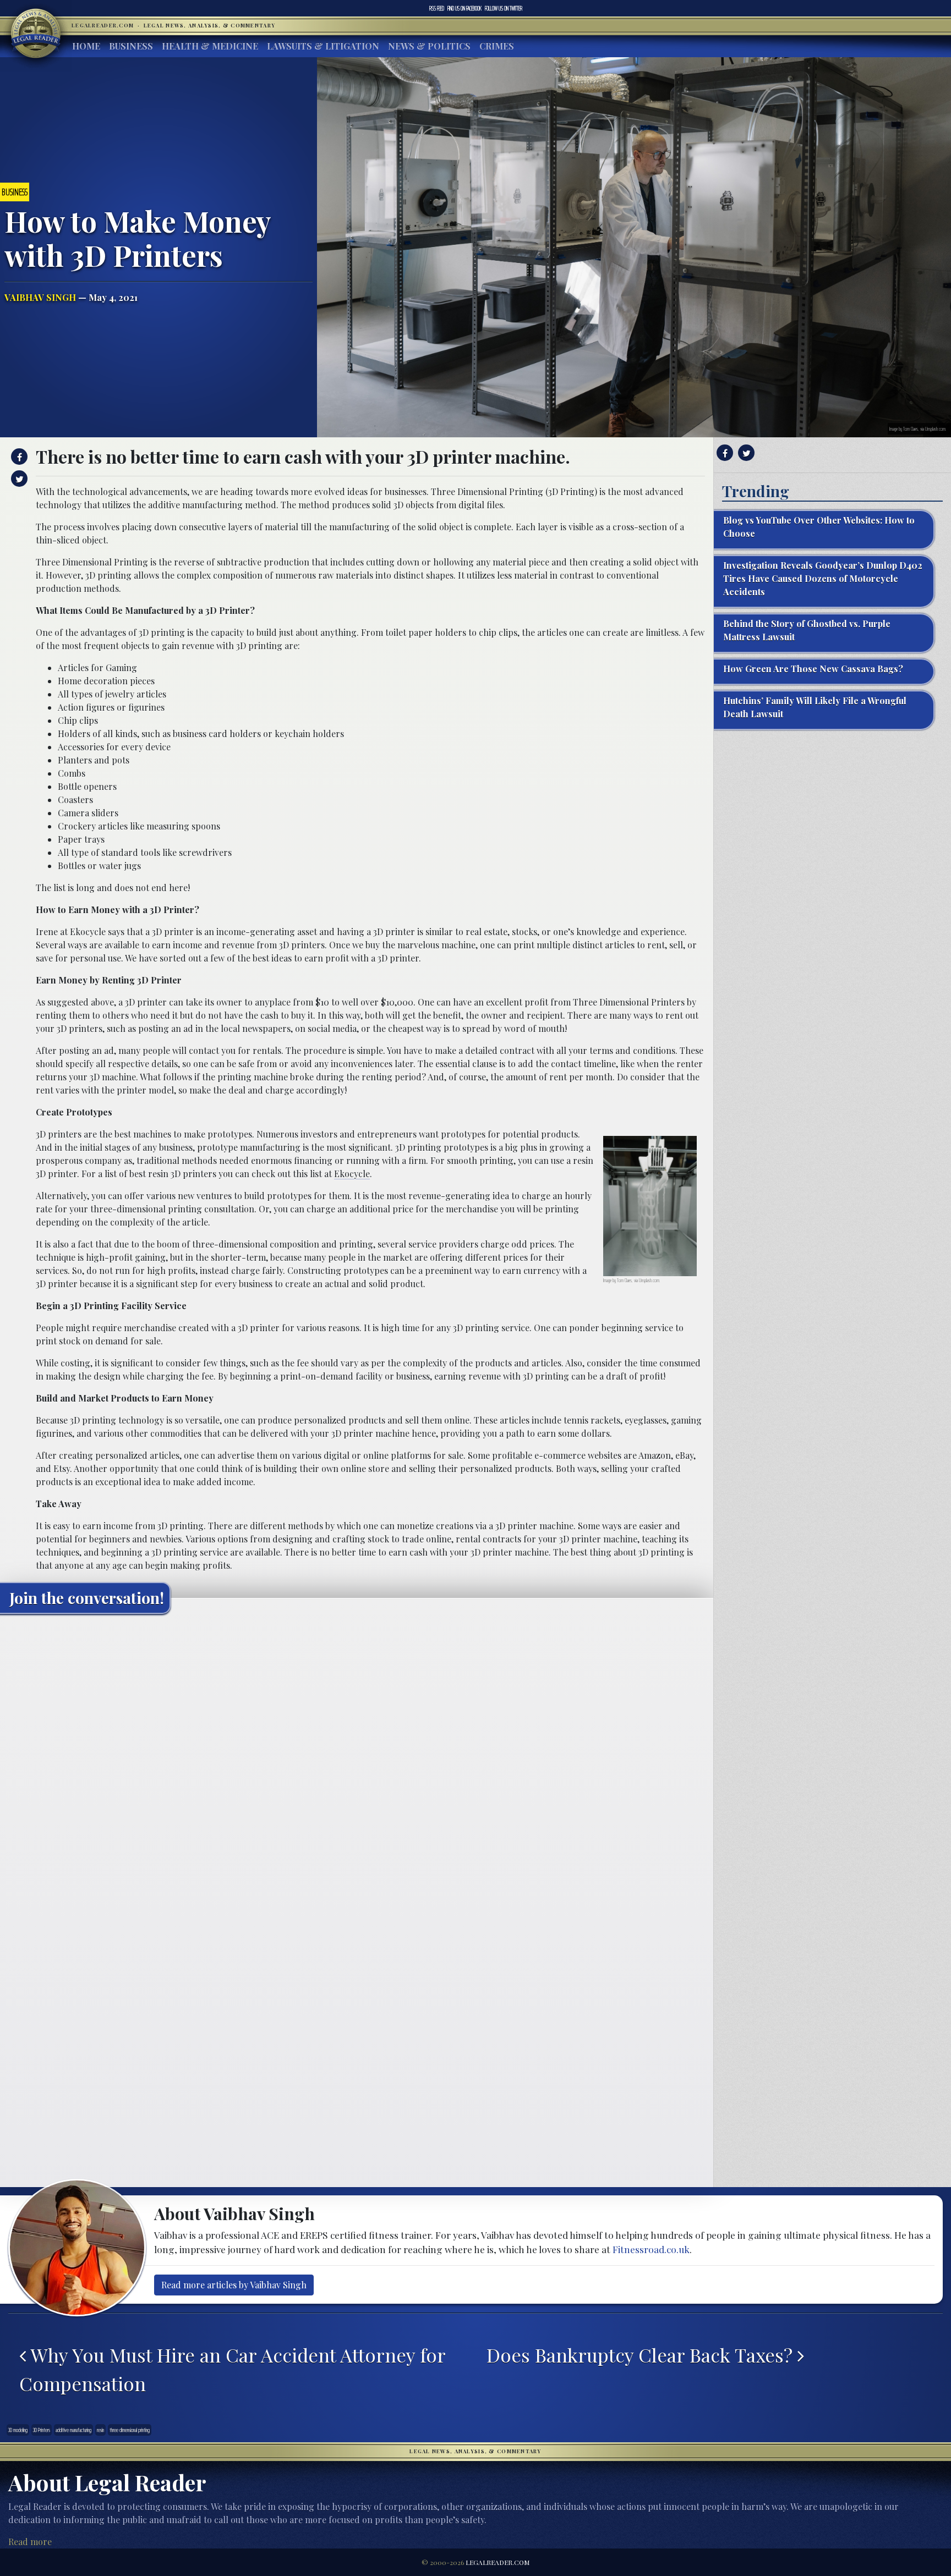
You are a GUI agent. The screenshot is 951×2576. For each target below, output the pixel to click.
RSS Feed (437, 8)
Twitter (504, 8)
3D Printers (42, 2430)
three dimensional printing (130, 2430)
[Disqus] (357, 1760)
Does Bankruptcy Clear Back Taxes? (642, 2355)
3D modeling (18, 2430)
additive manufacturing (73, 2430)
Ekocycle (352, 1174)
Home (86, 46)
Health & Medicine (210, 46)
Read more (30, 2542)
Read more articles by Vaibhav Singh (234, 2285)
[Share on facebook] (18, 457)
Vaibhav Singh (40, 297)
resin (100, 2430)
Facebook (464, 8)
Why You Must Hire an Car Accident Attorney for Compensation (232, 2369)
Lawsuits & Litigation (323, 46)
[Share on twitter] (18, 479)
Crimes (497, 46)
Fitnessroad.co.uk (651, 2249)
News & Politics (429, 46)
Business (131, 46)
